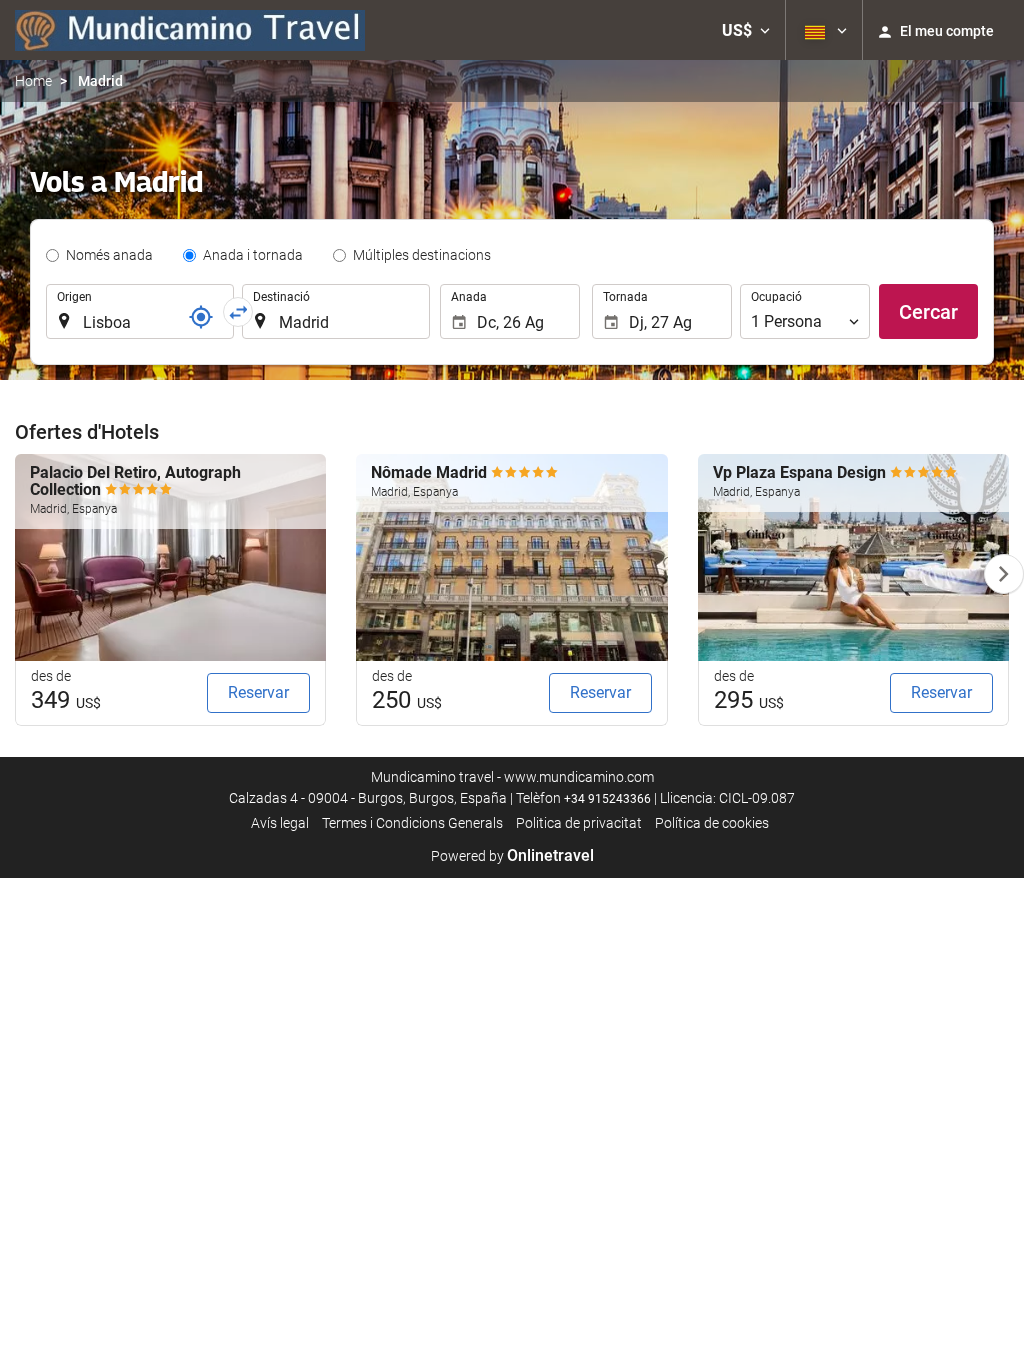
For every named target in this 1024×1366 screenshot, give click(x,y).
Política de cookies (712, 823)
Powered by (512, 856)
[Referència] (201, 317)
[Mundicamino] (190, 30)
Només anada (109, 255)
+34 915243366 (607, 799)
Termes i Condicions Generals (412, 823)
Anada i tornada (253, 255)
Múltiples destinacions (422, 255)
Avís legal (280, 823)
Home (33, 81)
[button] (746, 30)
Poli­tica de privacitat (579, 823)
